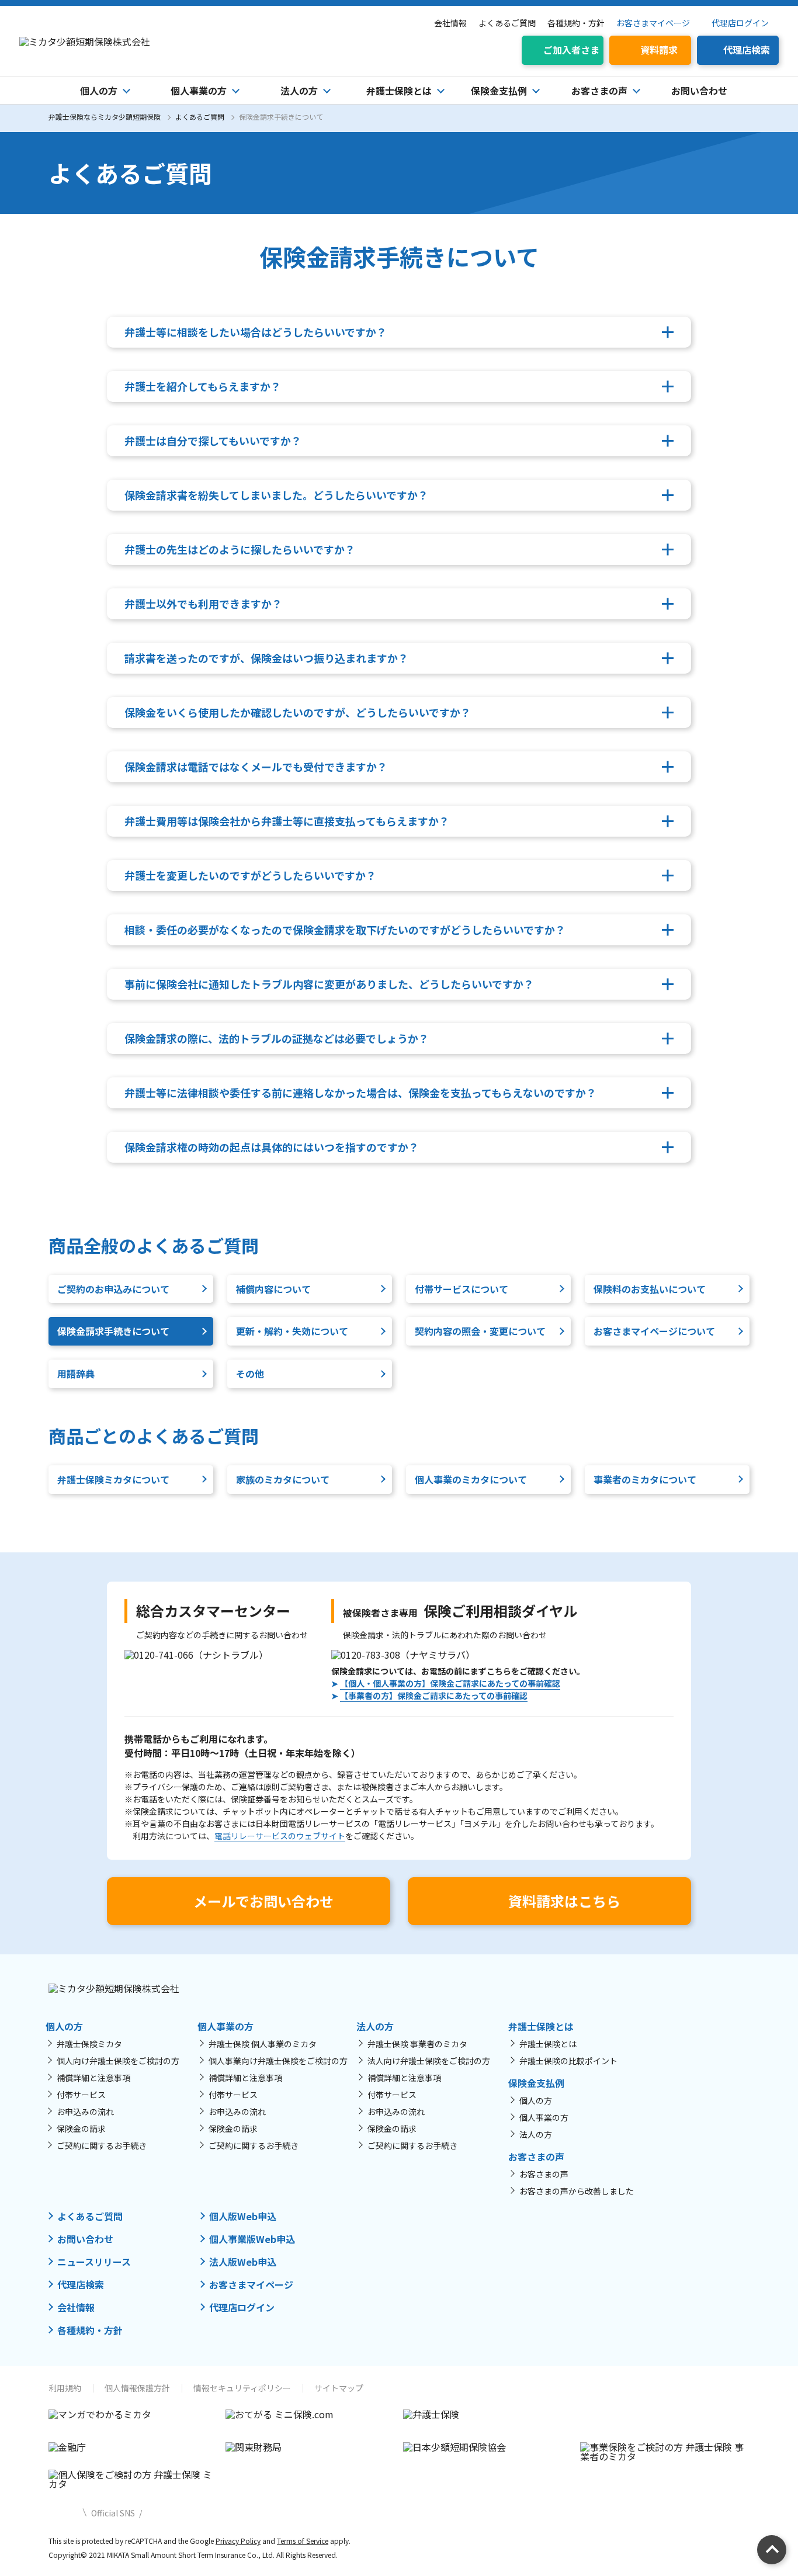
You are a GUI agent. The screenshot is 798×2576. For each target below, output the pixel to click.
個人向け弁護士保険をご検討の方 (118, 2061)
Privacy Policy (238, 2541)
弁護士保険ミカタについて (113, 1479)
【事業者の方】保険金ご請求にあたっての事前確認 (434, 1696)
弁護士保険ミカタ (89, 2044)
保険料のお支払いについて (650, 1289)
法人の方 (536, 2134)
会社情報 (450, 23)
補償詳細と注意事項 (93, 2078)
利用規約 (65, 2388)
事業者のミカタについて (645, 1479)
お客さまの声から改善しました (577, 2191)
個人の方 (536, 2100)
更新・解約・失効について (292, 1331)
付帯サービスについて (462, 1289)
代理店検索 (81, 2284)
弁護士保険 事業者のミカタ (417, 2044)
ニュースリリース (94, 2262)
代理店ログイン (740, 23)
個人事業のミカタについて (471, 1479)
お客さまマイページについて (654, 1331)
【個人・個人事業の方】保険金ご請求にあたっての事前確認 (450, 1683)
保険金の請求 (81, 2128)
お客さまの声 (544, 2174)
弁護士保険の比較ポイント (568, 2061)
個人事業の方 (544, 2117)
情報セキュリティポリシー (242, 2388)
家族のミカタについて (283, 1479)
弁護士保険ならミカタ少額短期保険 (105, 117)
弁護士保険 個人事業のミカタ (263, 2044)
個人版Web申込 (243, 2216)
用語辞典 (76, 1374)
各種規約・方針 (576, 23)
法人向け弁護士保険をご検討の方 (429, 2061)
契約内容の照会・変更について (480, 1331)
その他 (250, 1374)
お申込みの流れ (85, 2112)
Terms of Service (303, 2541)
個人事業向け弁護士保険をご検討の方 (278, 2061)
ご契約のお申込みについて (113, 1289)
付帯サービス (81, 2095)
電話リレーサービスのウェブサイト (280, 1836)
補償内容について (273, 1289)
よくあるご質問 (507, 23)
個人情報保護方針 (137, 2388)
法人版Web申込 (243, 2262)
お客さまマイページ (653, 23)
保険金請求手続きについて (113, 1331)
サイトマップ (339, 2388)
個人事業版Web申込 (252, 2239)
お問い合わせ (699, 91)
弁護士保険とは (548, 2044)
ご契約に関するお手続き (102, 2145)
